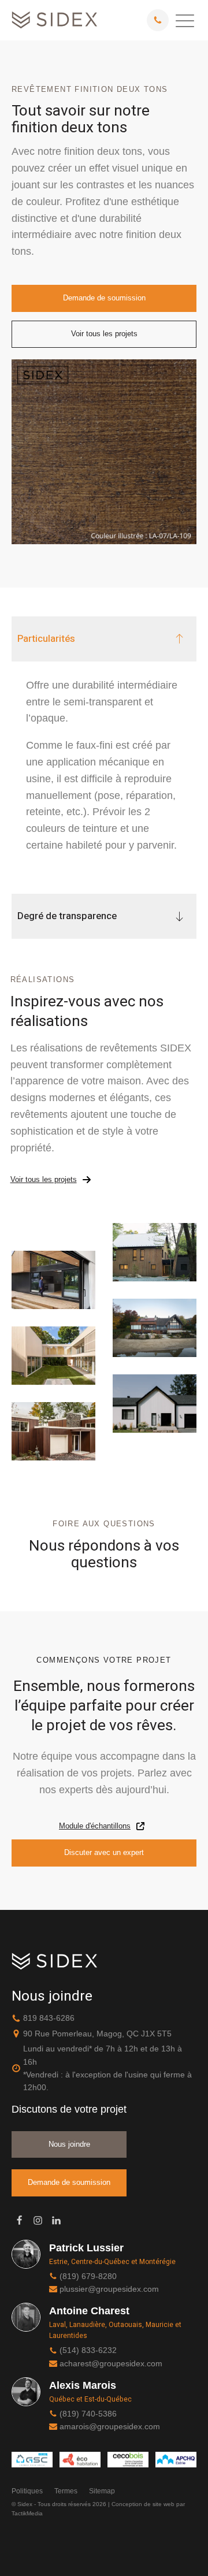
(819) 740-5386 (88, 2414)
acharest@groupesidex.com (111, 2363)
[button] (185, 20)
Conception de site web (143, 2504)
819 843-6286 (49, 2018)
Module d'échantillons (95, 1826)
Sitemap (102, 2491)
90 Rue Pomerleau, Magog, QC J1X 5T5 (97, 2034)
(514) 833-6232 (88, 2350)
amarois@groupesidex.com (110, 2426)
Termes (66, 2491)
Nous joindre (69, 2144)
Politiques (27, 2491)
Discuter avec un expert (104, 1852)
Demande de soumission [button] (104, 298)
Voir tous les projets (104, 334)
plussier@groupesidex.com (109, 2289)
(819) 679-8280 (88, 2276)
